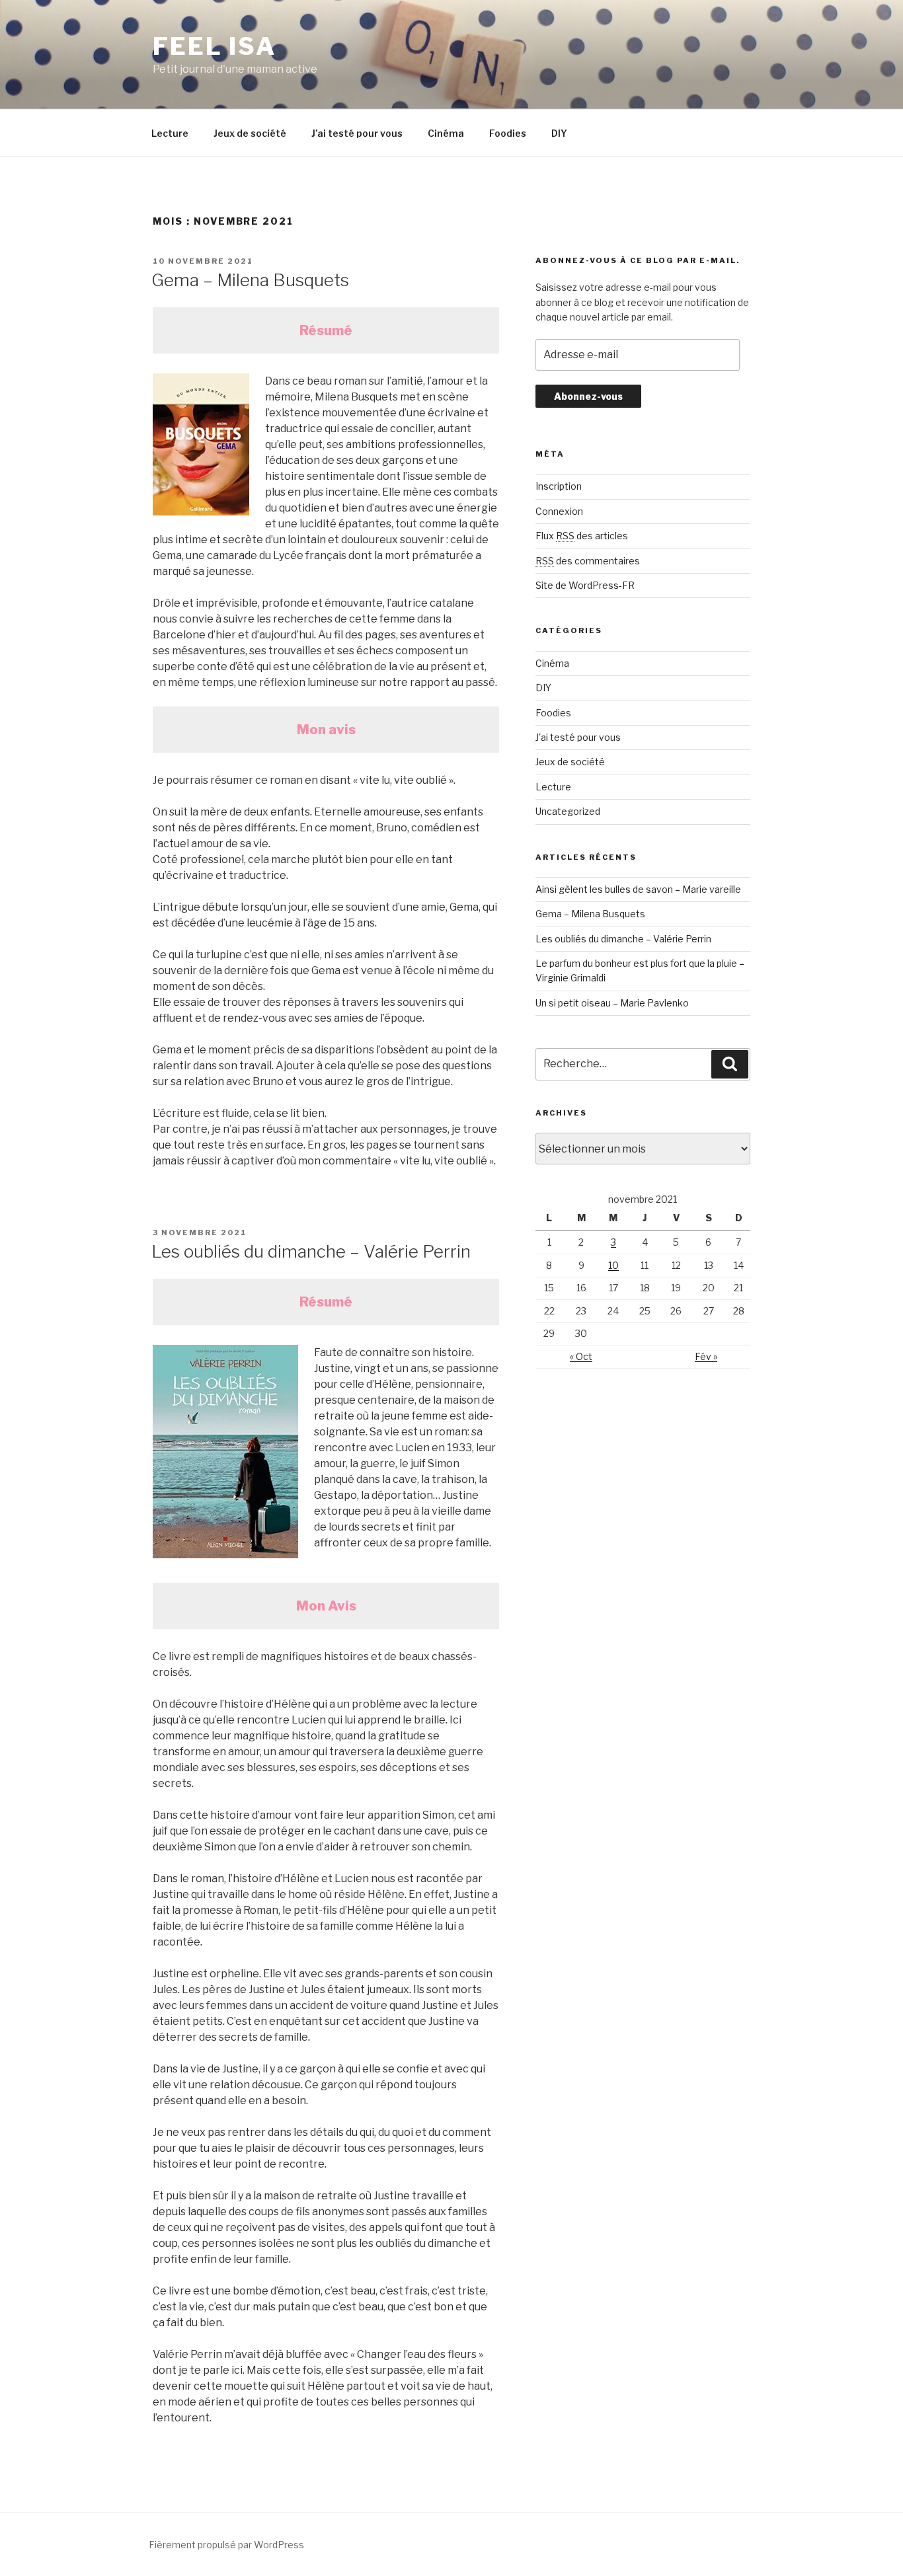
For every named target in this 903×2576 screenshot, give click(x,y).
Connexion (559, 511)
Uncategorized (568, 811)
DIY (559, 133)
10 (613, 1265)
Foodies (508, 133)
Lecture (170, 133)
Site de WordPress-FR (585, 585)
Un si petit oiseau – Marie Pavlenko (612, 1003)
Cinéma (446, 133)
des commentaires (588, 561)
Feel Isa (215, 46)
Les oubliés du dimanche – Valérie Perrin (311, 1251)
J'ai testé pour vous (578, 737)
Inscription (559, 486)
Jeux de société (250, 133)
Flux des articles (582, 536)
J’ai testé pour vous (357, 133)
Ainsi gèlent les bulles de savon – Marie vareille (638, 889)
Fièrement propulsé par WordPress (226, 2545)
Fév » (706, 1356)
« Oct (581, 1356)
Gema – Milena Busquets (250, 280)
